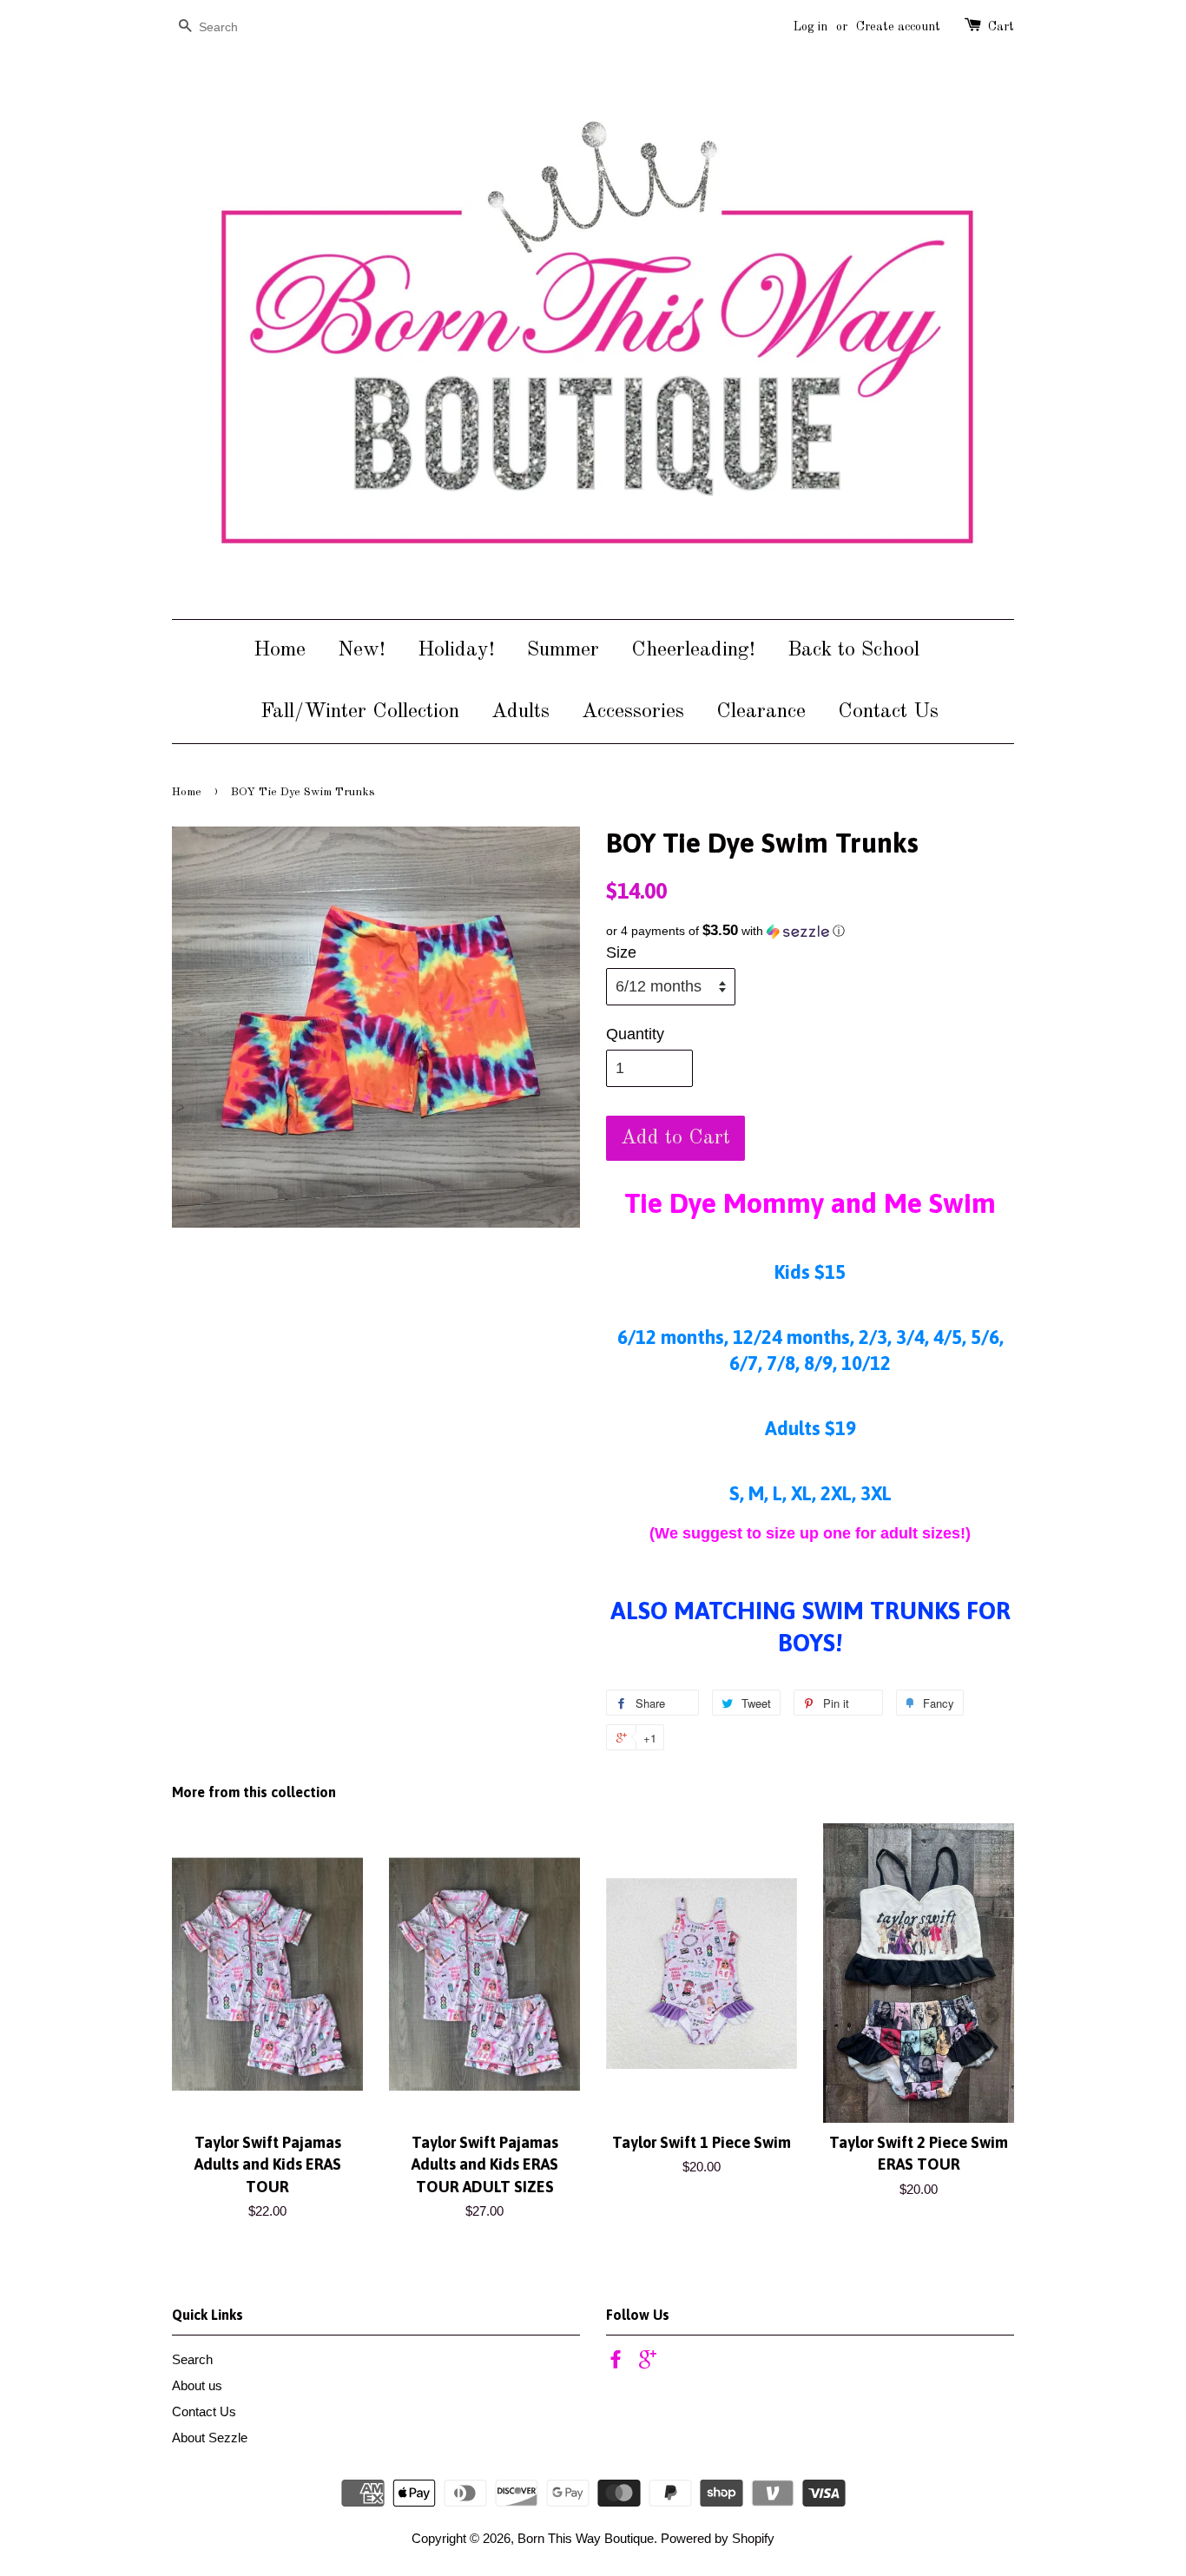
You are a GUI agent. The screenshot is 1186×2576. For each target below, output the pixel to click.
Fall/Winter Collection (360, 712)
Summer (563, 650)
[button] (810, 931)
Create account (898, 27)
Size (621, 952)
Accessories (633, 712)
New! (362, 650)
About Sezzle (210, 2438)
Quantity (635, 1034)
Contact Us (888, 712)
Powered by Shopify (718, 2538)
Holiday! (456, 650)
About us (197, 2385)
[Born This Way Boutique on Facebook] (616, 2362)
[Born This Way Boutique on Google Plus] (648, 2362)
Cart (1001, 27)
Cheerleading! (693, 650)
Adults (521, 712)
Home (280, 650)
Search (192, 2359)
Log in (810, 27)
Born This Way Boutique (586, 2538)
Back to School (853, 650)
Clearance (761, 712)
